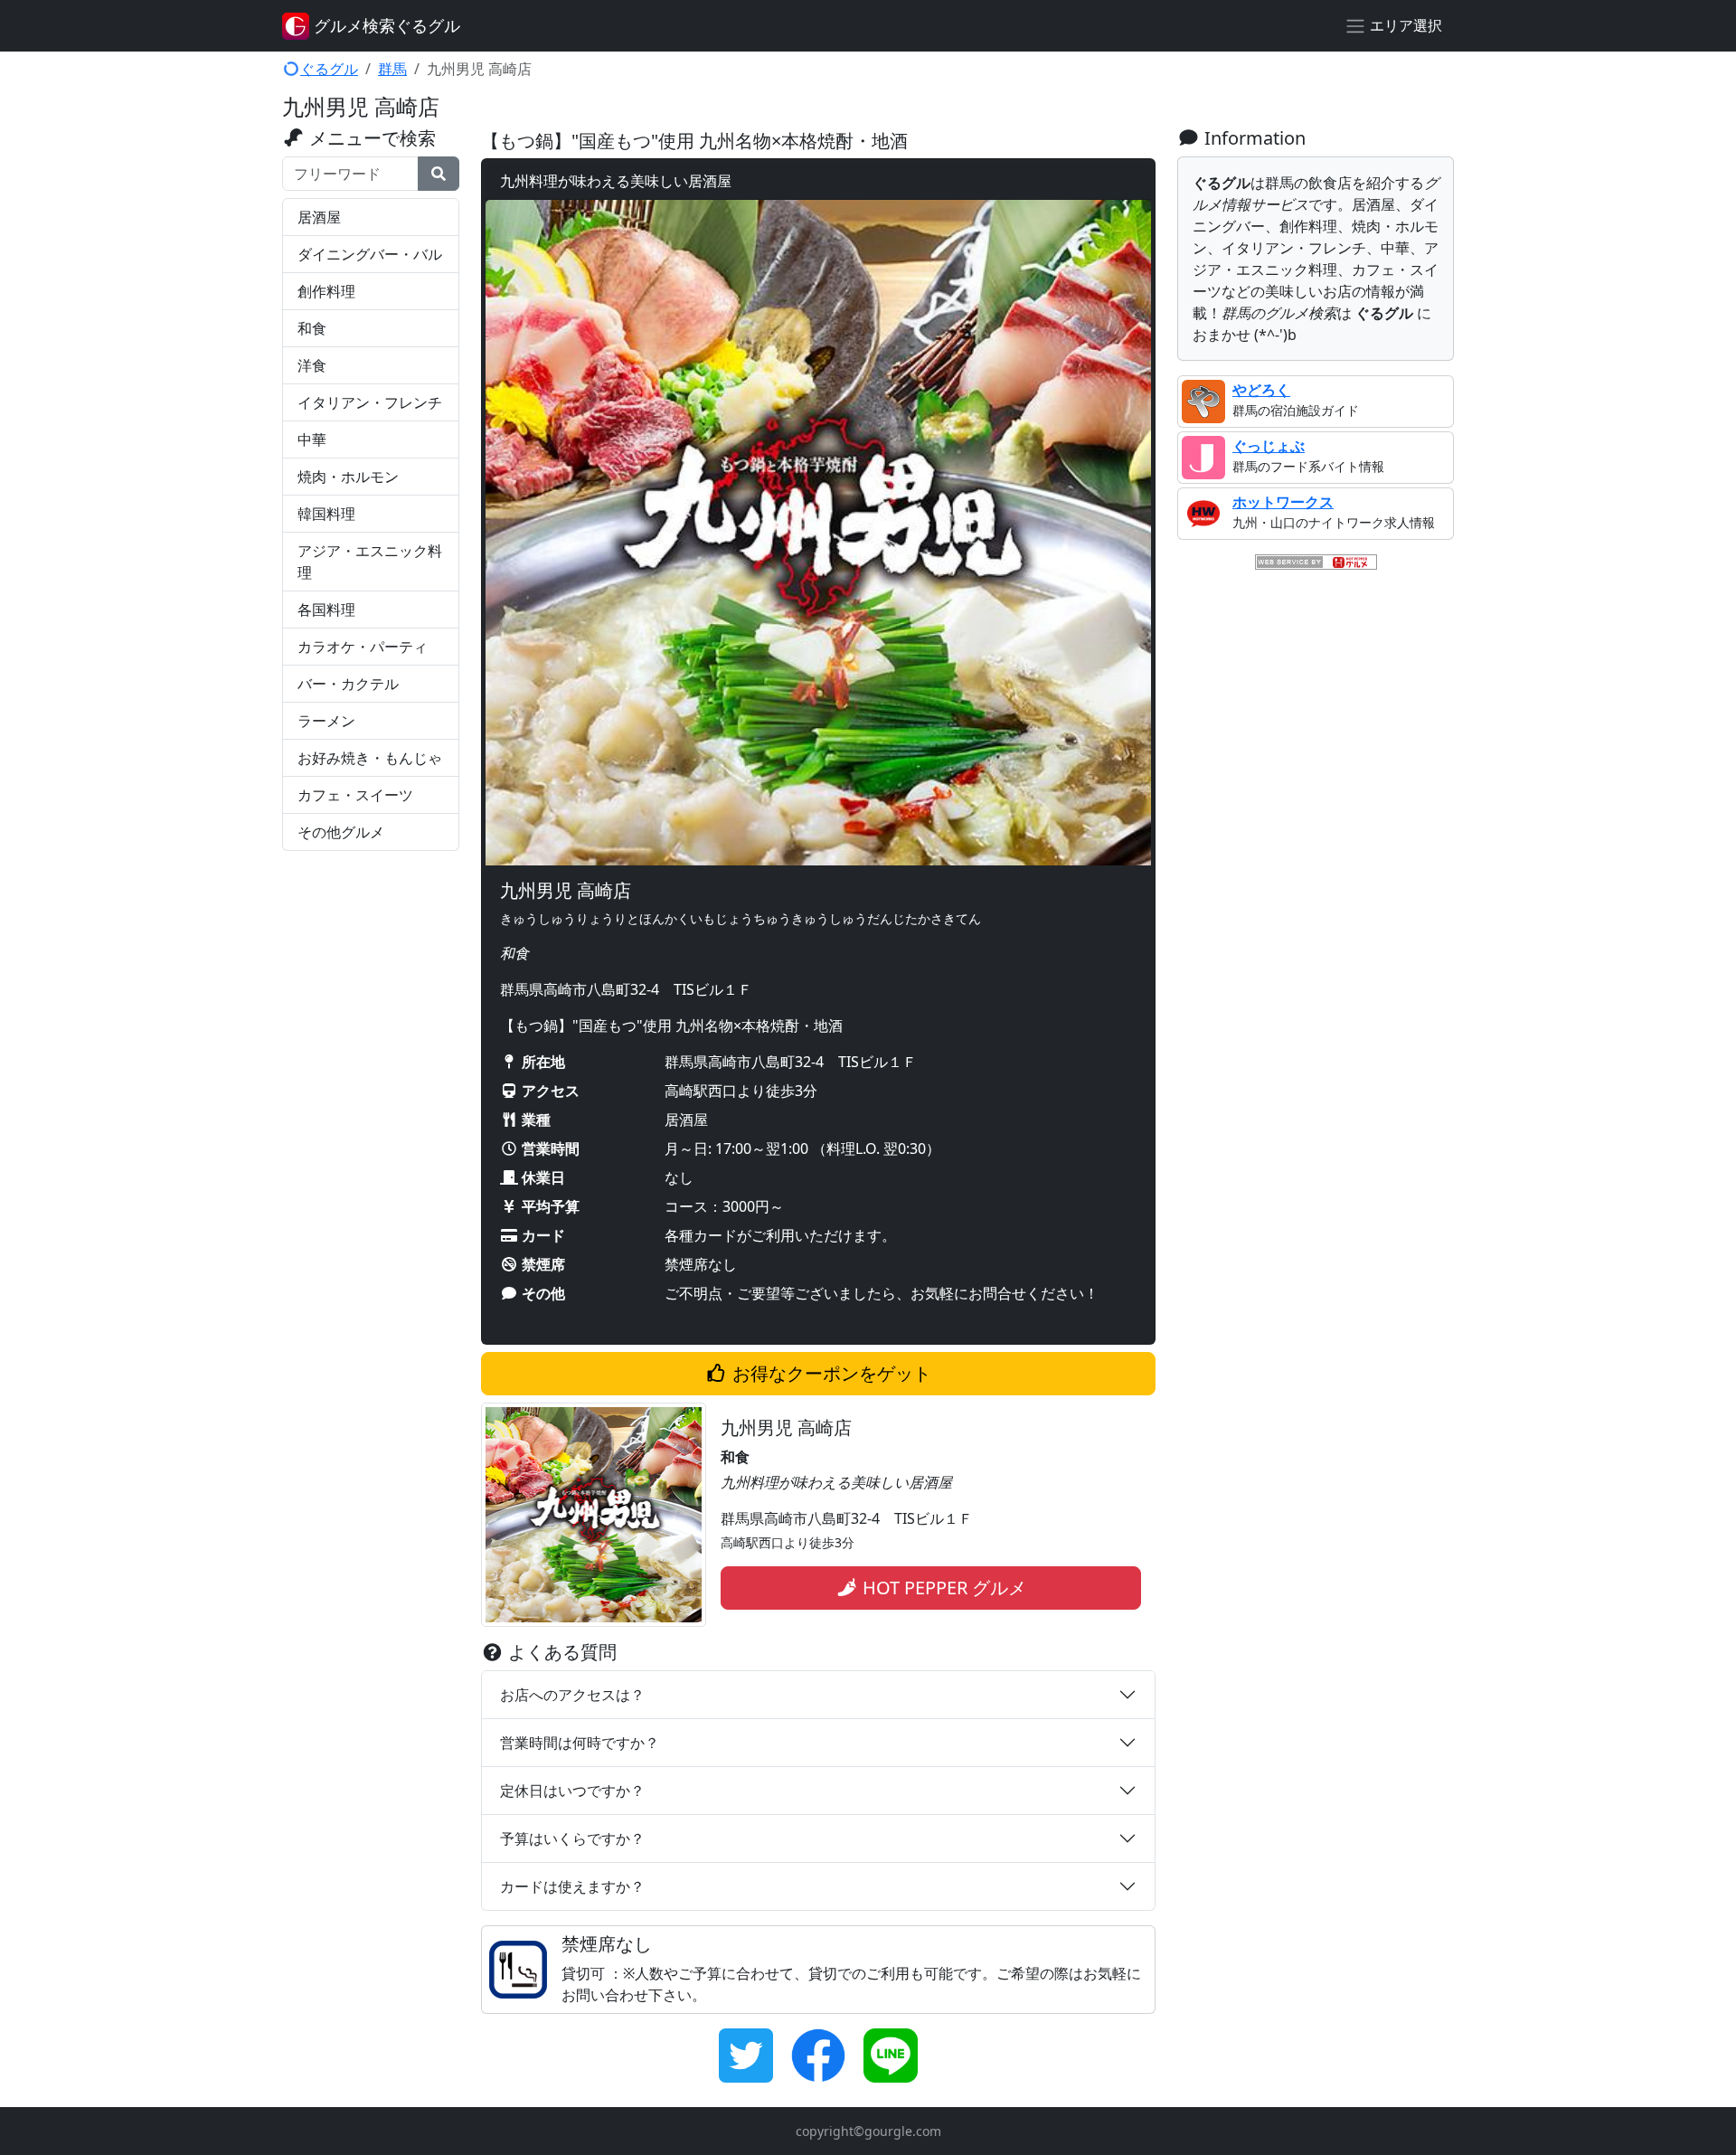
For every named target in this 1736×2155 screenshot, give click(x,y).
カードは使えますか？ (572, 1886)
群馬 (392, 69)
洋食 (312, 365)
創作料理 (326, 291)
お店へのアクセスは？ (572, 1695)
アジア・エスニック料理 (370, 562)
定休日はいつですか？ (572, 1791)
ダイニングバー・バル (370, 254)
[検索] (439, 174)
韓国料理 (326, 514)
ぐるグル (329, 69)
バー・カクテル (348, 684)
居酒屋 (319, 217)
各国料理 (326, 610)
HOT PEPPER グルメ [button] (942, 1588)
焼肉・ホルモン (348, 477)
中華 (312, 440)
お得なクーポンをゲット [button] (830, 1373)
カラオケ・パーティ (363, 647)
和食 (312, 328)
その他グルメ (341, 832)
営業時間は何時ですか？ (580, 1743)
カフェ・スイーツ (355, 795)
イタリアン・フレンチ (370, 402)
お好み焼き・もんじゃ (370, 758)
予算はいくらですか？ (572, 1838)
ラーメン (326, 721)
